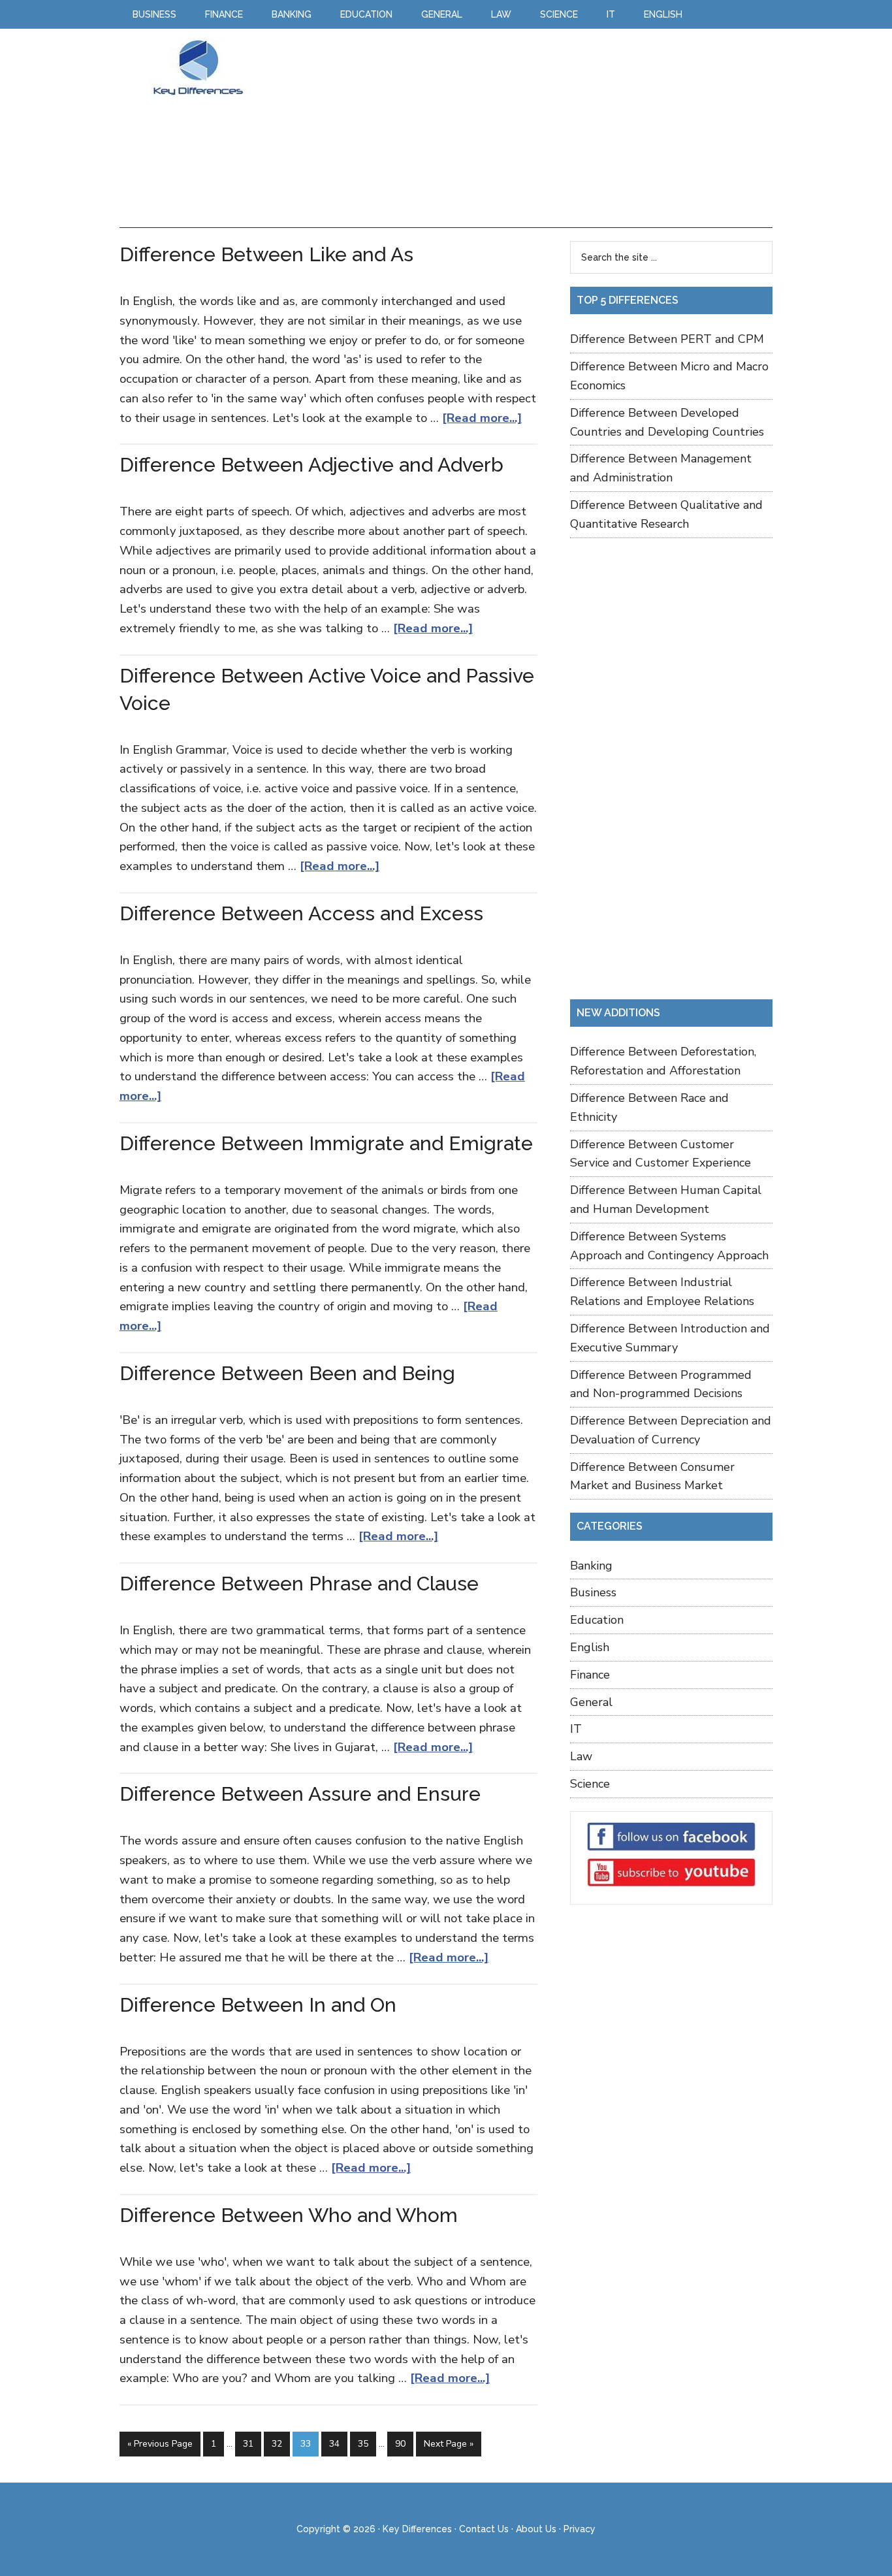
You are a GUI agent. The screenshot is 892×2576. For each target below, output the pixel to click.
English (590, 1647)
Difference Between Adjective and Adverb (311, 465)
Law (581, 1756)
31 (248, 2444)
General (591, 1702)
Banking (591, 1566)
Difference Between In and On (258, 2005)
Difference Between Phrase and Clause (299, 1584)
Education (597, 1620)
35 (363, 2444)
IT (576, 1729)
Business (593, 1592)
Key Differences (198, 67)
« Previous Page (160, 2444)
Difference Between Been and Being (287, 1373)
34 (334, 2444)
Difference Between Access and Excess (301, 913)
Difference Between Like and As (266, 254)
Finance (590, 1675)
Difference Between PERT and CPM (667, 339)
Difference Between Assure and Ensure (300, 1794)
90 (400, 2444)
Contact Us (484, 2529)
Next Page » (449, 2444)
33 (306, 2444)
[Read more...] (482, 418)
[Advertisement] (514, 129)
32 (277, 2444)
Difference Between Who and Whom (289, 2215)
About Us (536, 2529)
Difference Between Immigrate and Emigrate (326, 1143)
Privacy (580, 2529)
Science (590, 1784)
